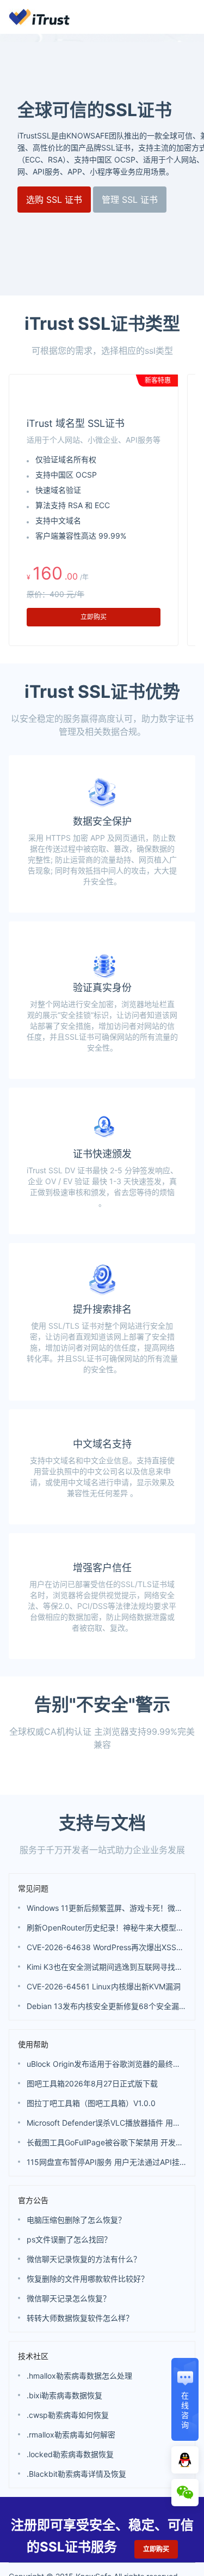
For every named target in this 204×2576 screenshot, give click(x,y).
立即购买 (94, 617)
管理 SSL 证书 (130, 200)
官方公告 (33, 2285)
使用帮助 (33, 2129)
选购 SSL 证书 (54, 200)
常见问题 (33, 1973)
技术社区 (33, 2441)
